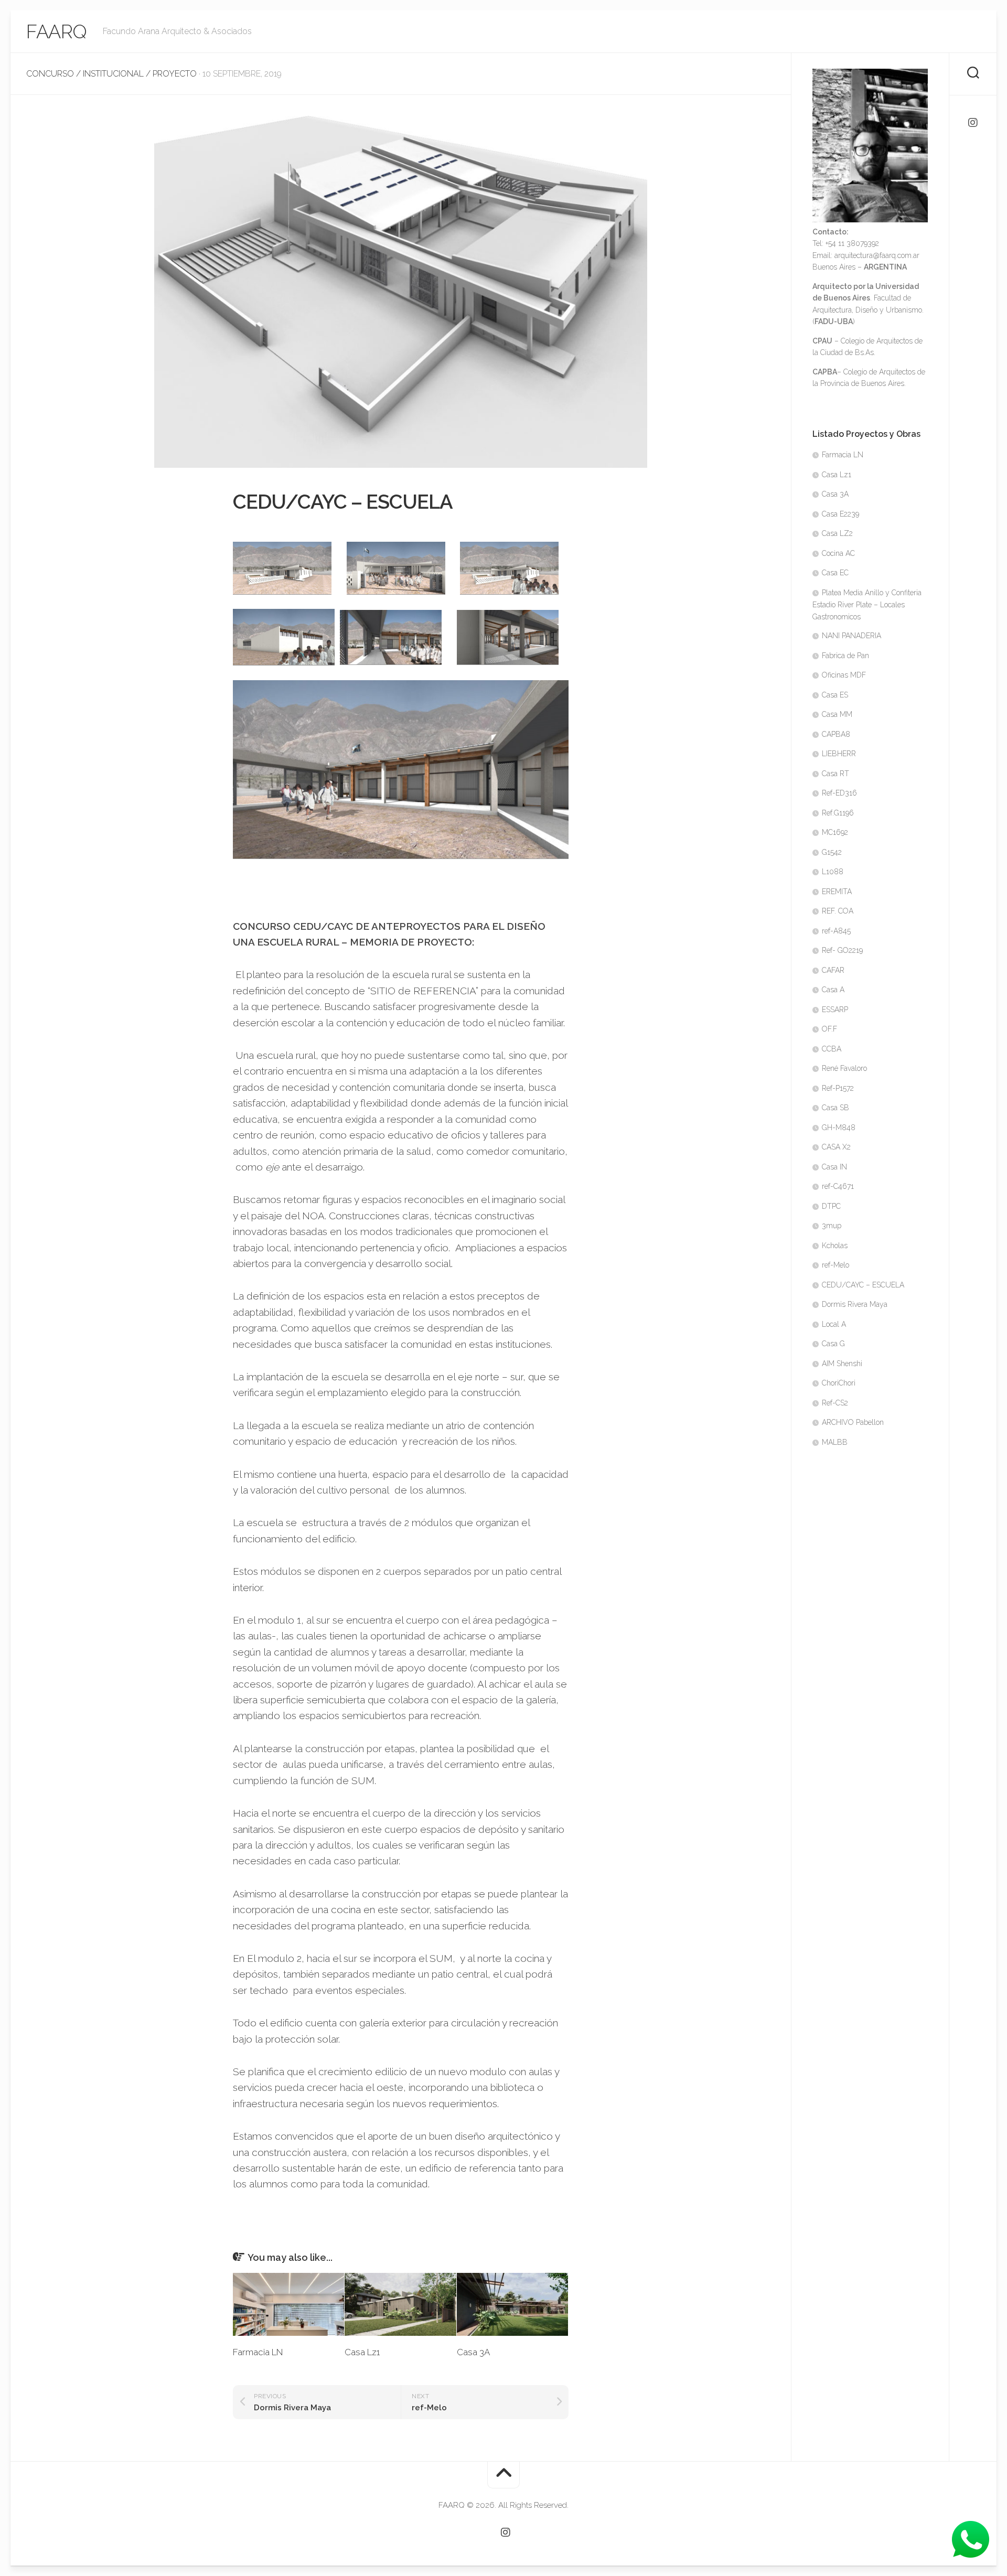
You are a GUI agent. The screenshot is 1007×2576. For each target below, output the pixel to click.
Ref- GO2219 (842, 950)
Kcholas (835, 1246)
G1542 (832, 852)
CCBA (832, 1049)
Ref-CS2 (835, 1403)
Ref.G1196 (838, 813)
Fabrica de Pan (845, 656)
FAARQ (57, 31)
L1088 (833, 872)
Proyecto (175, 74)
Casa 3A (473, 2352)
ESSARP (835, 1010)
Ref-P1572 (838, 1088)
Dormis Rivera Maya (855, 1304)
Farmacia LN (258, 2352)
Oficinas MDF (844, 675)
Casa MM (837, 714)
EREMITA (837, 892)
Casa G (833, 1344)
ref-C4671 (838, 1186)
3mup (832, 1226)
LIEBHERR (839, 754)
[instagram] (973, 123)
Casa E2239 (840, 514)
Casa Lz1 (362, 2352)
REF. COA (838, 911)
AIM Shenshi (842, 1364)
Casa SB (835, 1108)
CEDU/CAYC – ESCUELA (863, 1285)
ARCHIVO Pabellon (853, 1422)
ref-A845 (836, 931)
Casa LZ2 (837, 533)
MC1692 (835, 832)
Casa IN (834, 1167)
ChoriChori (839, 1383)
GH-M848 (839, 1128)
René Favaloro (844, 1068)
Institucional (113, 74)
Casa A (833, 990)
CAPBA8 (836, 734)
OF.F (829, 1029)
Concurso (50, 74)
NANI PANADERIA (851, 636)
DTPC (831, 1206)
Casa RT (835, 774)
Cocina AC (838, 553)
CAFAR (833, 970)
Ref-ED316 (839, 793)
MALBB (835, 1442)
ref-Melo (835, 1265)
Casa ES (835, 695)
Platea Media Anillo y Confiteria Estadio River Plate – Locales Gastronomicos (867, 605)
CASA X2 (836, 1147)
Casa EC (835, 573)
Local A (834, 1324)
